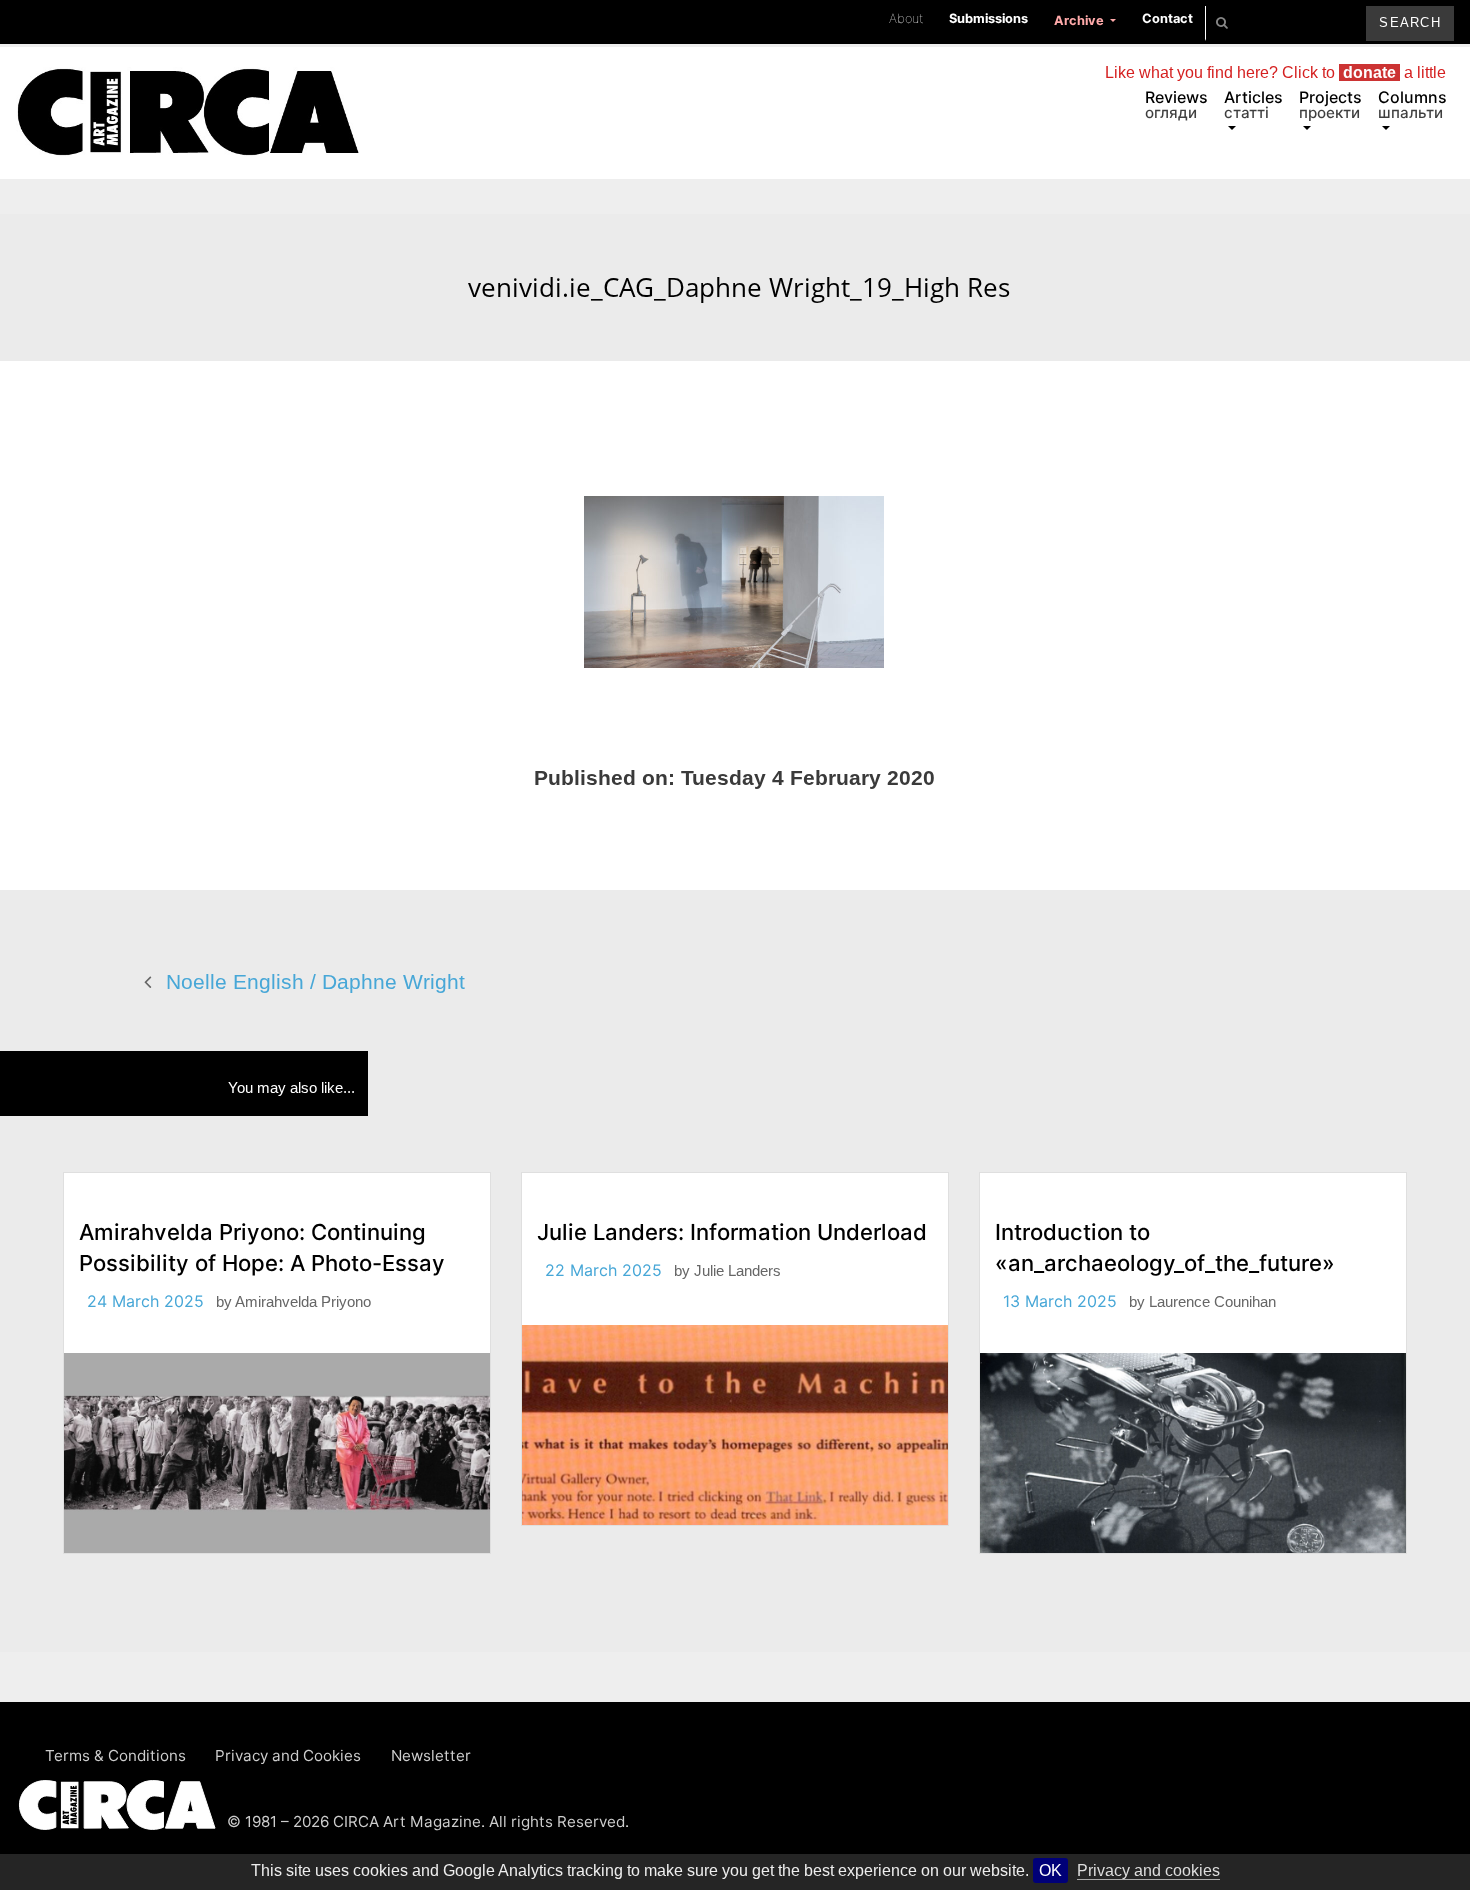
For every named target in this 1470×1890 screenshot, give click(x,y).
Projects (1330, 104)
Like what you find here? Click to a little (1275, 72)
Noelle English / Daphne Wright (315, 981)
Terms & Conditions (115, 1755)
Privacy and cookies (1148, 1870)
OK (1050, 1870)
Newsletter (431, 1755)
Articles (1253, 104)
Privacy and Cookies (288, 1755)
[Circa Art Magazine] (187, 88)
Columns (1412, 104)
